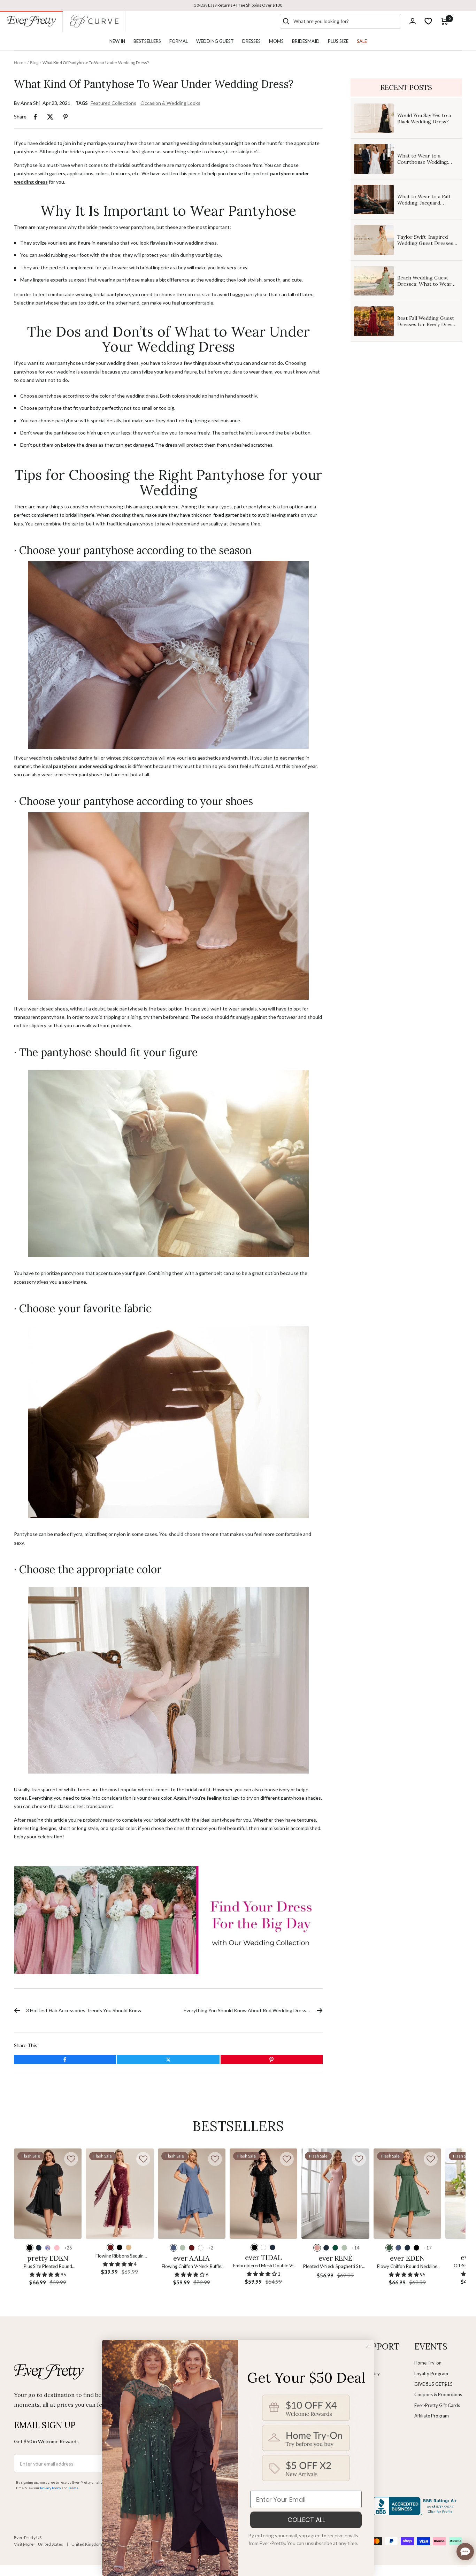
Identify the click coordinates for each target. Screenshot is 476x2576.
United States (51, 2544)
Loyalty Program (431, 2374)
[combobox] (346, 21)
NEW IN (117, 41)
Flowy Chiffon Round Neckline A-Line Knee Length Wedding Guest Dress (407, 2267)
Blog (34, 63)
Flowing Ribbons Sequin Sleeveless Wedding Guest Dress (120, 2256)
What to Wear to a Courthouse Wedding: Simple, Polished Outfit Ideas (424, 165)
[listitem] (35, 117)
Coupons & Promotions (438, 2394)
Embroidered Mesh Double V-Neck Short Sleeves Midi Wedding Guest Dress (263, 2266)
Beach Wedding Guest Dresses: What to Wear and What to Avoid (424, 284)
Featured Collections (113, 103)
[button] (71, 2159)
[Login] (413, 21)
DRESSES (251, 41)
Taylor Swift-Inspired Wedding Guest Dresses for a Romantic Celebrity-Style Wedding (427, 247)
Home (20, 63)
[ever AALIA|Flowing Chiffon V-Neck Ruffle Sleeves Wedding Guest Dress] (192, 2194)
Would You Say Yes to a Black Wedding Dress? (424, 118)
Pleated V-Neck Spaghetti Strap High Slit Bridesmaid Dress (335, 2267)
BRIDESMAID (306, 41)
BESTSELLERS (147, 41)
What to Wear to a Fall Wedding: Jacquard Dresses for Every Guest (426, 203)
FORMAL (179, 41)
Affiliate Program (432, 2416)
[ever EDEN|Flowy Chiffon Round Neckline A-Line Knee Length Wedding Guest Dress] (407, 2194)
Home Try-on (428, 2363)
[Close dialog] (368, 2346)
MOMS (276, 41)
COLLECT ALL (306, 2520)
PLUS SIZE (338, 41)
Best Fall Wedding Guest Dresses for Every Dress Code (426, 324)
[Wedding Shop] (168, 1920)
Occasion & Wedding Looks (170, 103)
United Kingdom (87, 2544)
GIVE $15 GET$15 (433, 2384)
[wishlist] (428, 21)
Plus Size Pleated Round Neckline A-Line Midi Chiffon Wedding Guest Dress (48, 2267)
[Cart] (444, 21)
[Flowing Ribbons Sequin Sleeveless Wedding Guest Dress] (120, 2194)
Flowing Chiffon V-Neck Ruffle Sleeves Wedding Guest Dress (191, 2267)
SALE (362, 41)
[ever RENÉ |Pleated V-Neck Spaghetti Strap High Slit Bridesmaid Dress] (335, 2194)
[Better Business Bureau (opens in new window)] (416, 2506)
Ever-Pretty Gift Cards (437, 2405)
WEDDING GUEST (215, 41)
